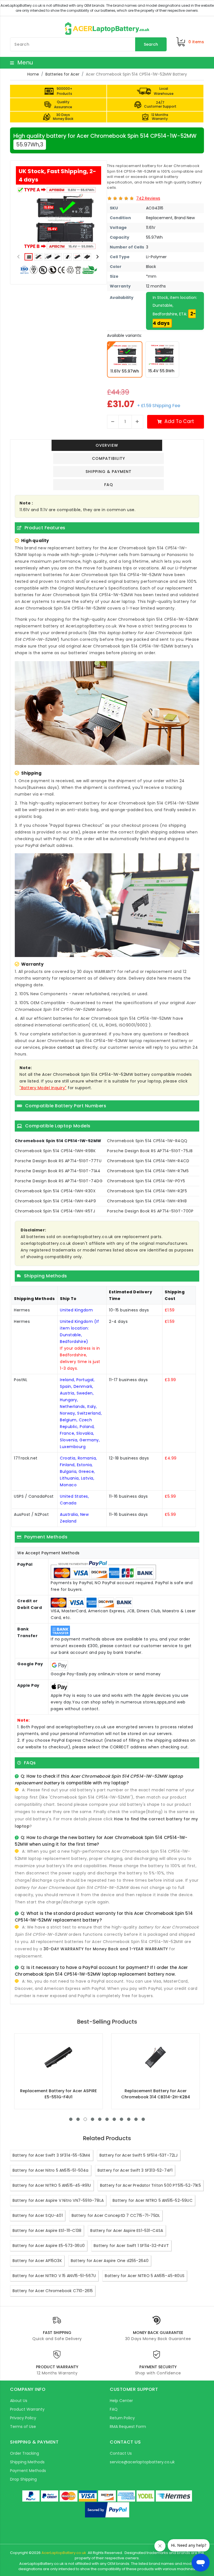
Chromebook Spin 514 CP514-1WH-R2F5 (147, 1191)
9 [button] (129, 2119)
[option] (59, 218)
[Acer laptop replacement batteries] (107, 28)
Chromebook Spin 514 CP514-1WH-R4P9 (55, 1201)
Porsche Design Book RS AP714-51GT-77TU (58, 1161)
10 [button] (136, 2119)
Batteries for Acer (62, 74)
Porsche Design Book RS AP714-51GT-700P (150, 1211)
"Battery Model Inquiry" (43, 1088)
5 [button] (100, 2119)
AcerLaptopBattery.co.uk (64, 2553)
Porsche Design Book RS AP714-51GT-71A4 (58, 1171)
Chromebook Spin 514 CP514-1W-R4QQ (147, 1141)
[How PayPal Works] (107, 2510)
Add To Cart (179, 421)
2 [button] (78, 2119)
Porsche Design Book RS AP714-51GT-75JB (150, 1151)
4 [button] (93, 2119)
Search (151, 44)
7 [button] (114, 2119)
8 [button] (121, 2119)
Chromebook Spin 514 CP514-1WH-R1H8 (147, 1201)
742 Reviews (148, 198)
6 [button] (107, 2119)
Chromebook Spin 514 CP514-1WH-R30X (55, 1191)
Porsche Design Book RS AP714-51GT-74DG (59, 1181)
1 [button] (71, 2119)
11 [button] (143, 2119)
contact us (69, 1047)
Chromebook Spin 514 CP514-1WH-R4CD (148, 1161)
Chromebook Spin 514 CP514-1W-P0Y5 (146, 1181)
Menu (24, 62)
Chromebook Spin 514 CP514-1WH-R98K (55, 1151)
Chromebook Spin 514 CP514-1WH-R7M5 (148, 1171)
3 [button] (85, 2119)
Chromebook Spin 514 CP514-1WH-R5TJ (55, 1211)
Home (33, 74)
